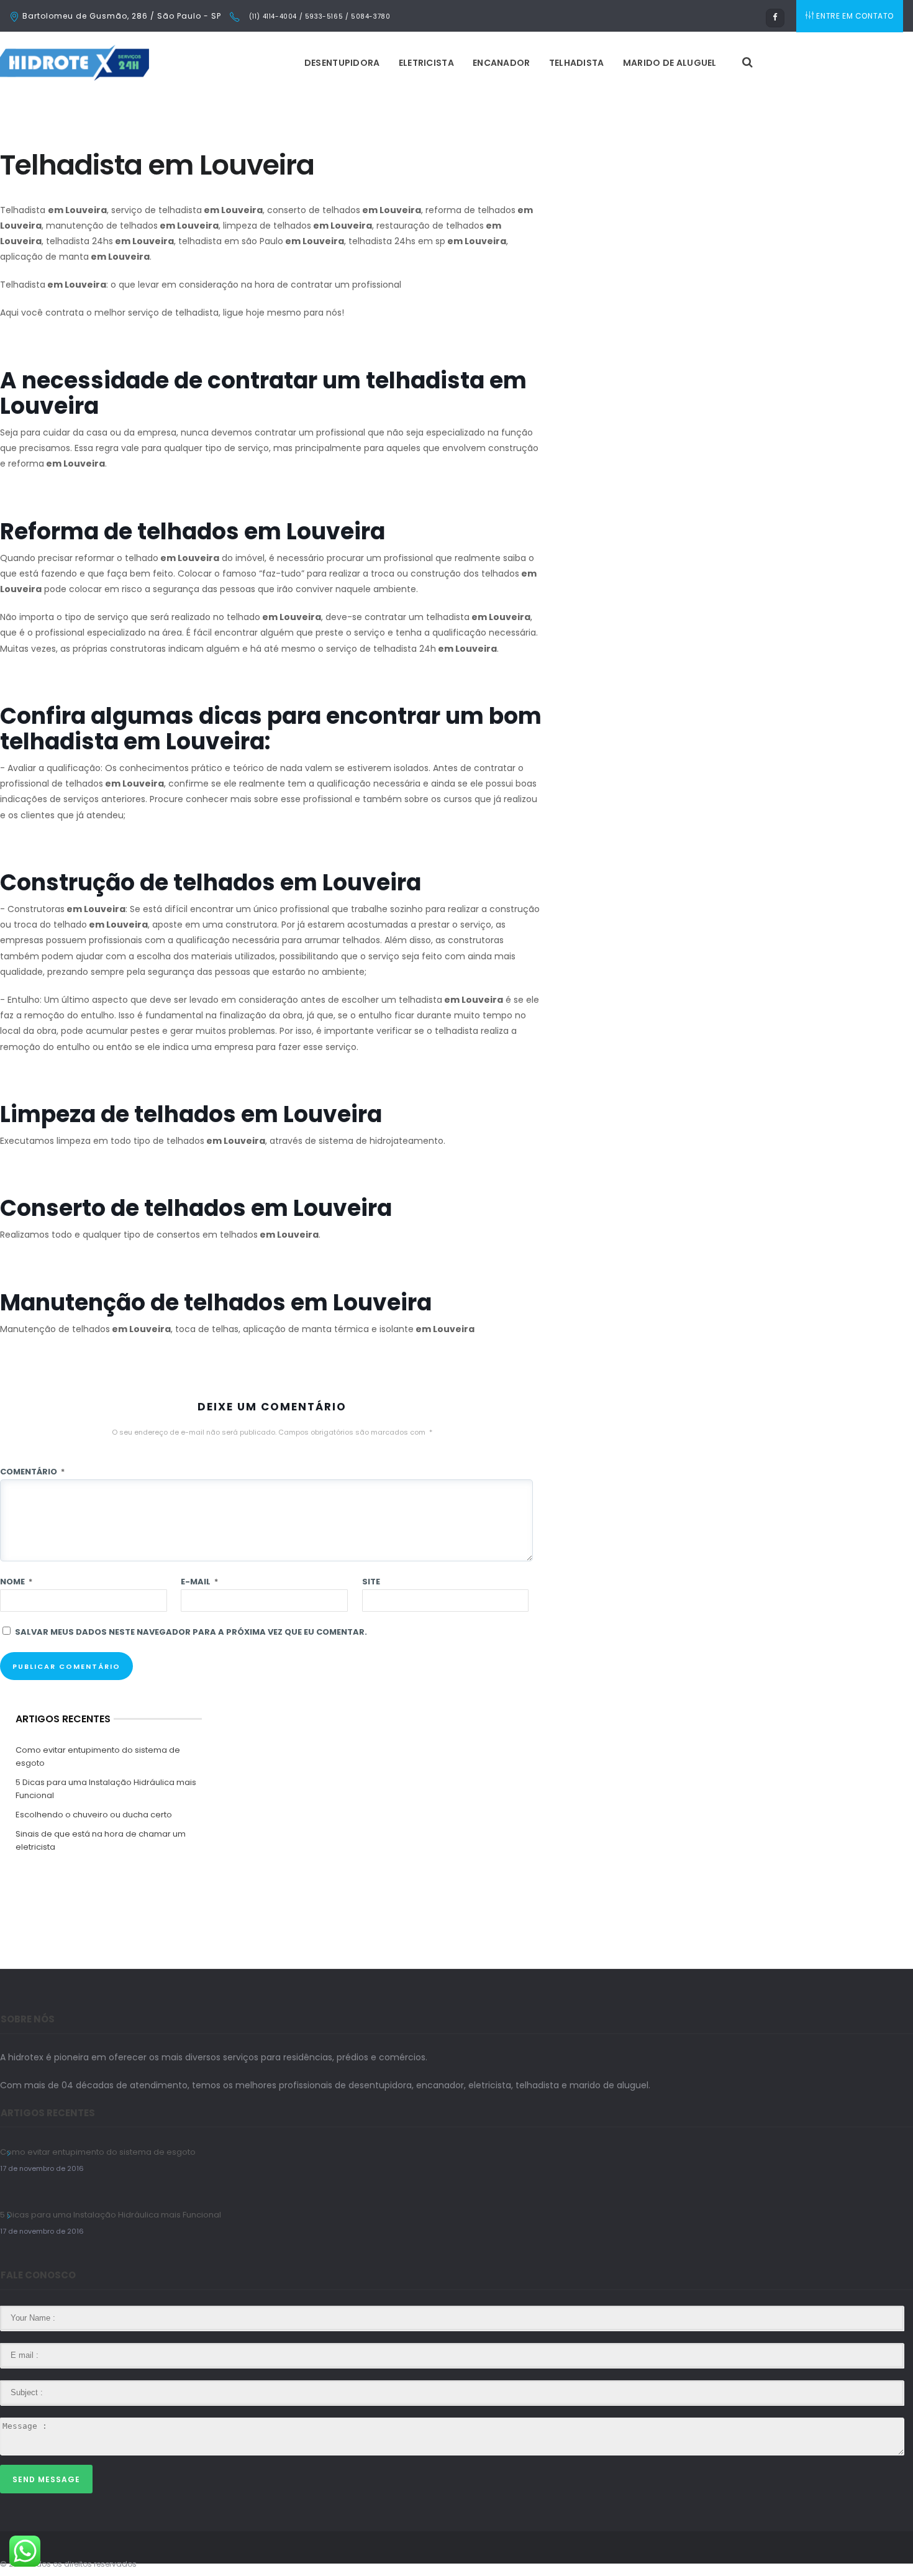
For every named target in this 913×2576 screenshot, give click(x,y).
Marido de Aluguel (670, 63)
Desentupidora (342, 63)
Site (371, 1582)
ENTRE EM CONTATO (855, 16)
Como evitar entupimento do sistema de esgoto (98, 1756)
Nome (16, 1582)
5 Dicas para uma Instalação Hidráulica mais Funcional (106, 1789)
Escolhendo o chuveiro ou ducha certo (94, 1815)
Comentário (32, 1472)
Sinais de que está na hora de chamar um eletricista (101, 1840)
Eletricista (426, 63)
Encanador (502, 63)
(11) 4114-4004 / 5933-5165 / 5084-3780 (318, 16)
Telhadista (577, 63)
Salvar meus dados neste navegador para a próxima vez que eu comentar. (191, 1632)
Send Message (46, 2479)
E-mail (199, 1582)
